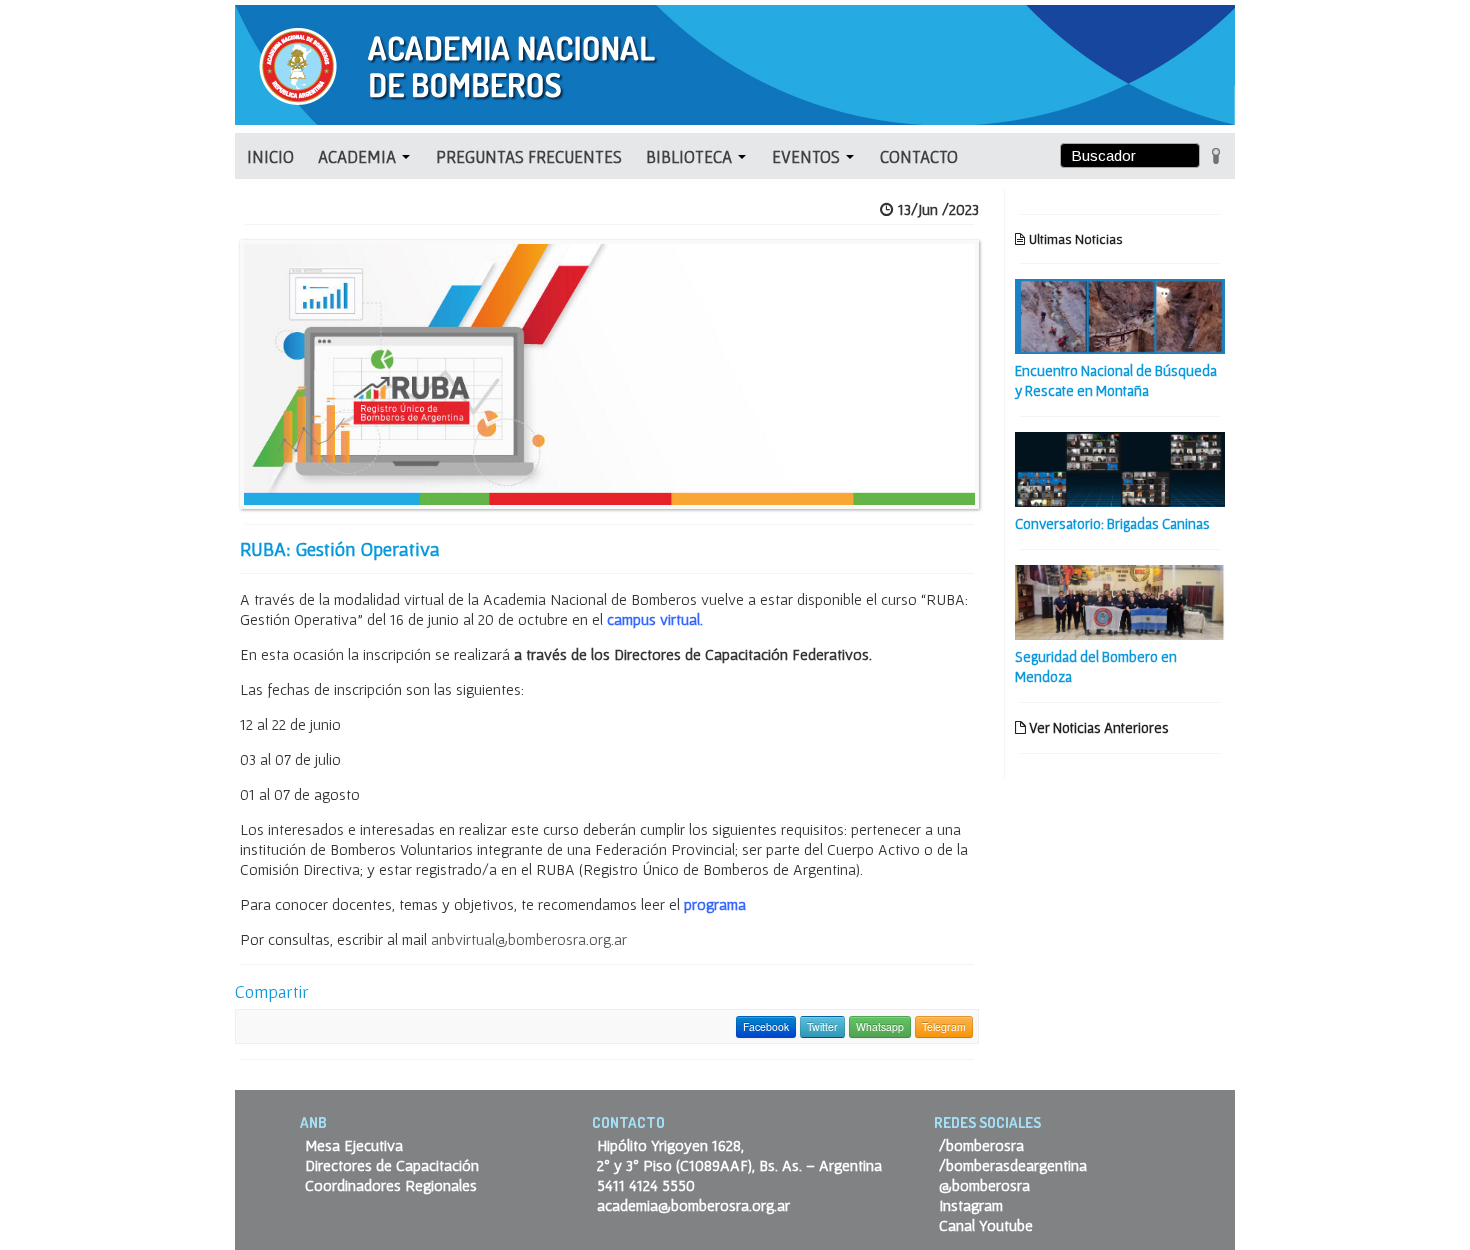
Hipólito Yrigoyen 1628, (670, 1145)
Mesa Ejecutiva (354, 1145)
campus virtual (653, 619)
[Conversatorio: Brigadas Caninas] (1120, 467)
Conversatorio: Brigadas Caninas (1112, 523)
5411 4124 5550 (646, 1185)
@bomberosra (984, 1185)
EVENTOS (808, 156)
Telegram (944, 1026)
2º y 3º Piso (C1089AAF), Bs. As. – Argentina (739, 1165)
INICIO (270, 156)
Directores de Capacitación (392, 1165)
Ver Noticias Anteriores (1097, 727)
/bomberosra (981, 1145)
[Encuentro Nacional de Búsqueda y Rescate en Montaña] (1120, 314)
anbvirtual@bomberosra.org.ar (529, 939)
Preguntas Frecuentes (529, 156)
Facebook (766, 1026)
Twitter (822, 1026)
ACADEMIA (359, 156)
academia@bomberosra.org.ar (693, 1205)
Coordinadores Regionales (391, 1185)
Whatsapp (880, 1026)
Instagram (971, 1205)
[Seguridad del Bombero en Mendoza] (1120, 600)
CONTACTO (919, 156)
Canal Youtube (986, 1225)
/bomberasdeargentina (1013, 1165)
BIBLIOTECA (691, 156)
